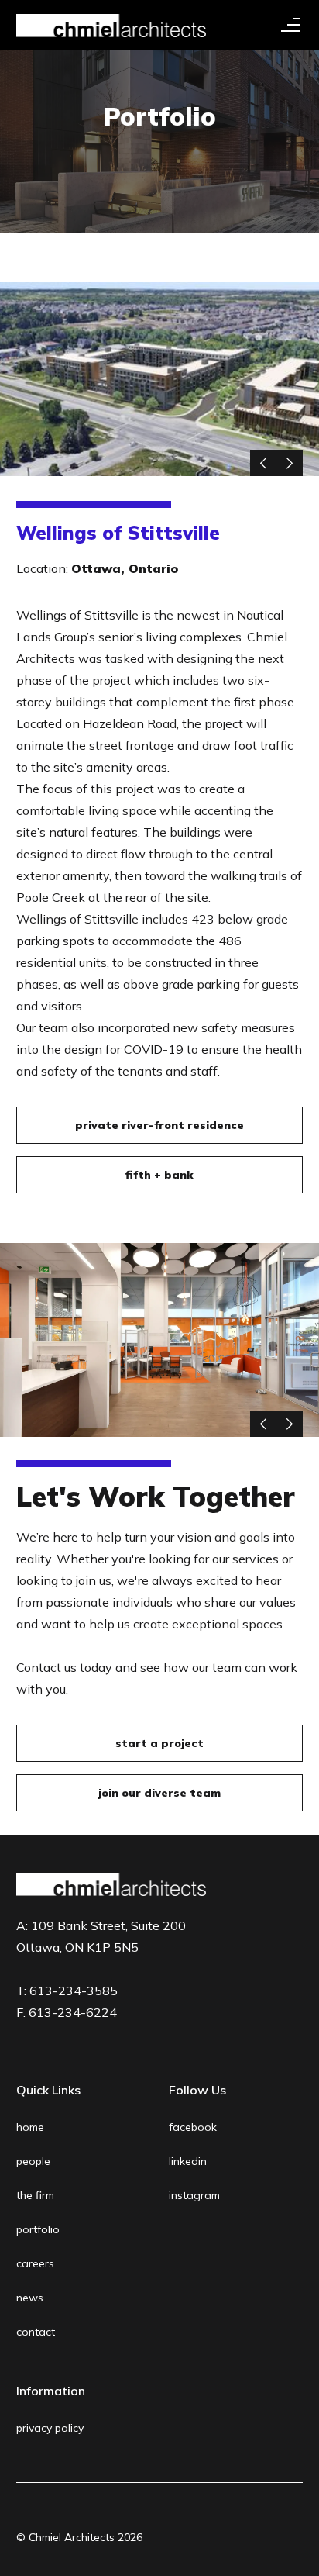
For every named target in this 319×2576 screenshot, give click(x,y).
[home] (111, 25)
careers (35, 2263)
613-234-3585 (74, 1991)
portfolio (38, 2229)
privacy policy (50, 2428)
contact (36, 2332)
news (30, 2298)
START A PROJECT (159, 1743)
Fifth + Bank (159, 1175)
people (33, 2161)
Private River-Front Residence (159, 1125)
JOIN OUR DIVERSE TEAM (159, 1793)
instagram (194, 2195)
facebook (193, 2127)
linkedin (188, 2161)
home (30, 2127)
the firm (35, 2195)
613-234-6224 (73, 2012)
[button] (287, 25)
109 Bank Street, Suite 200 (101, 1936)
